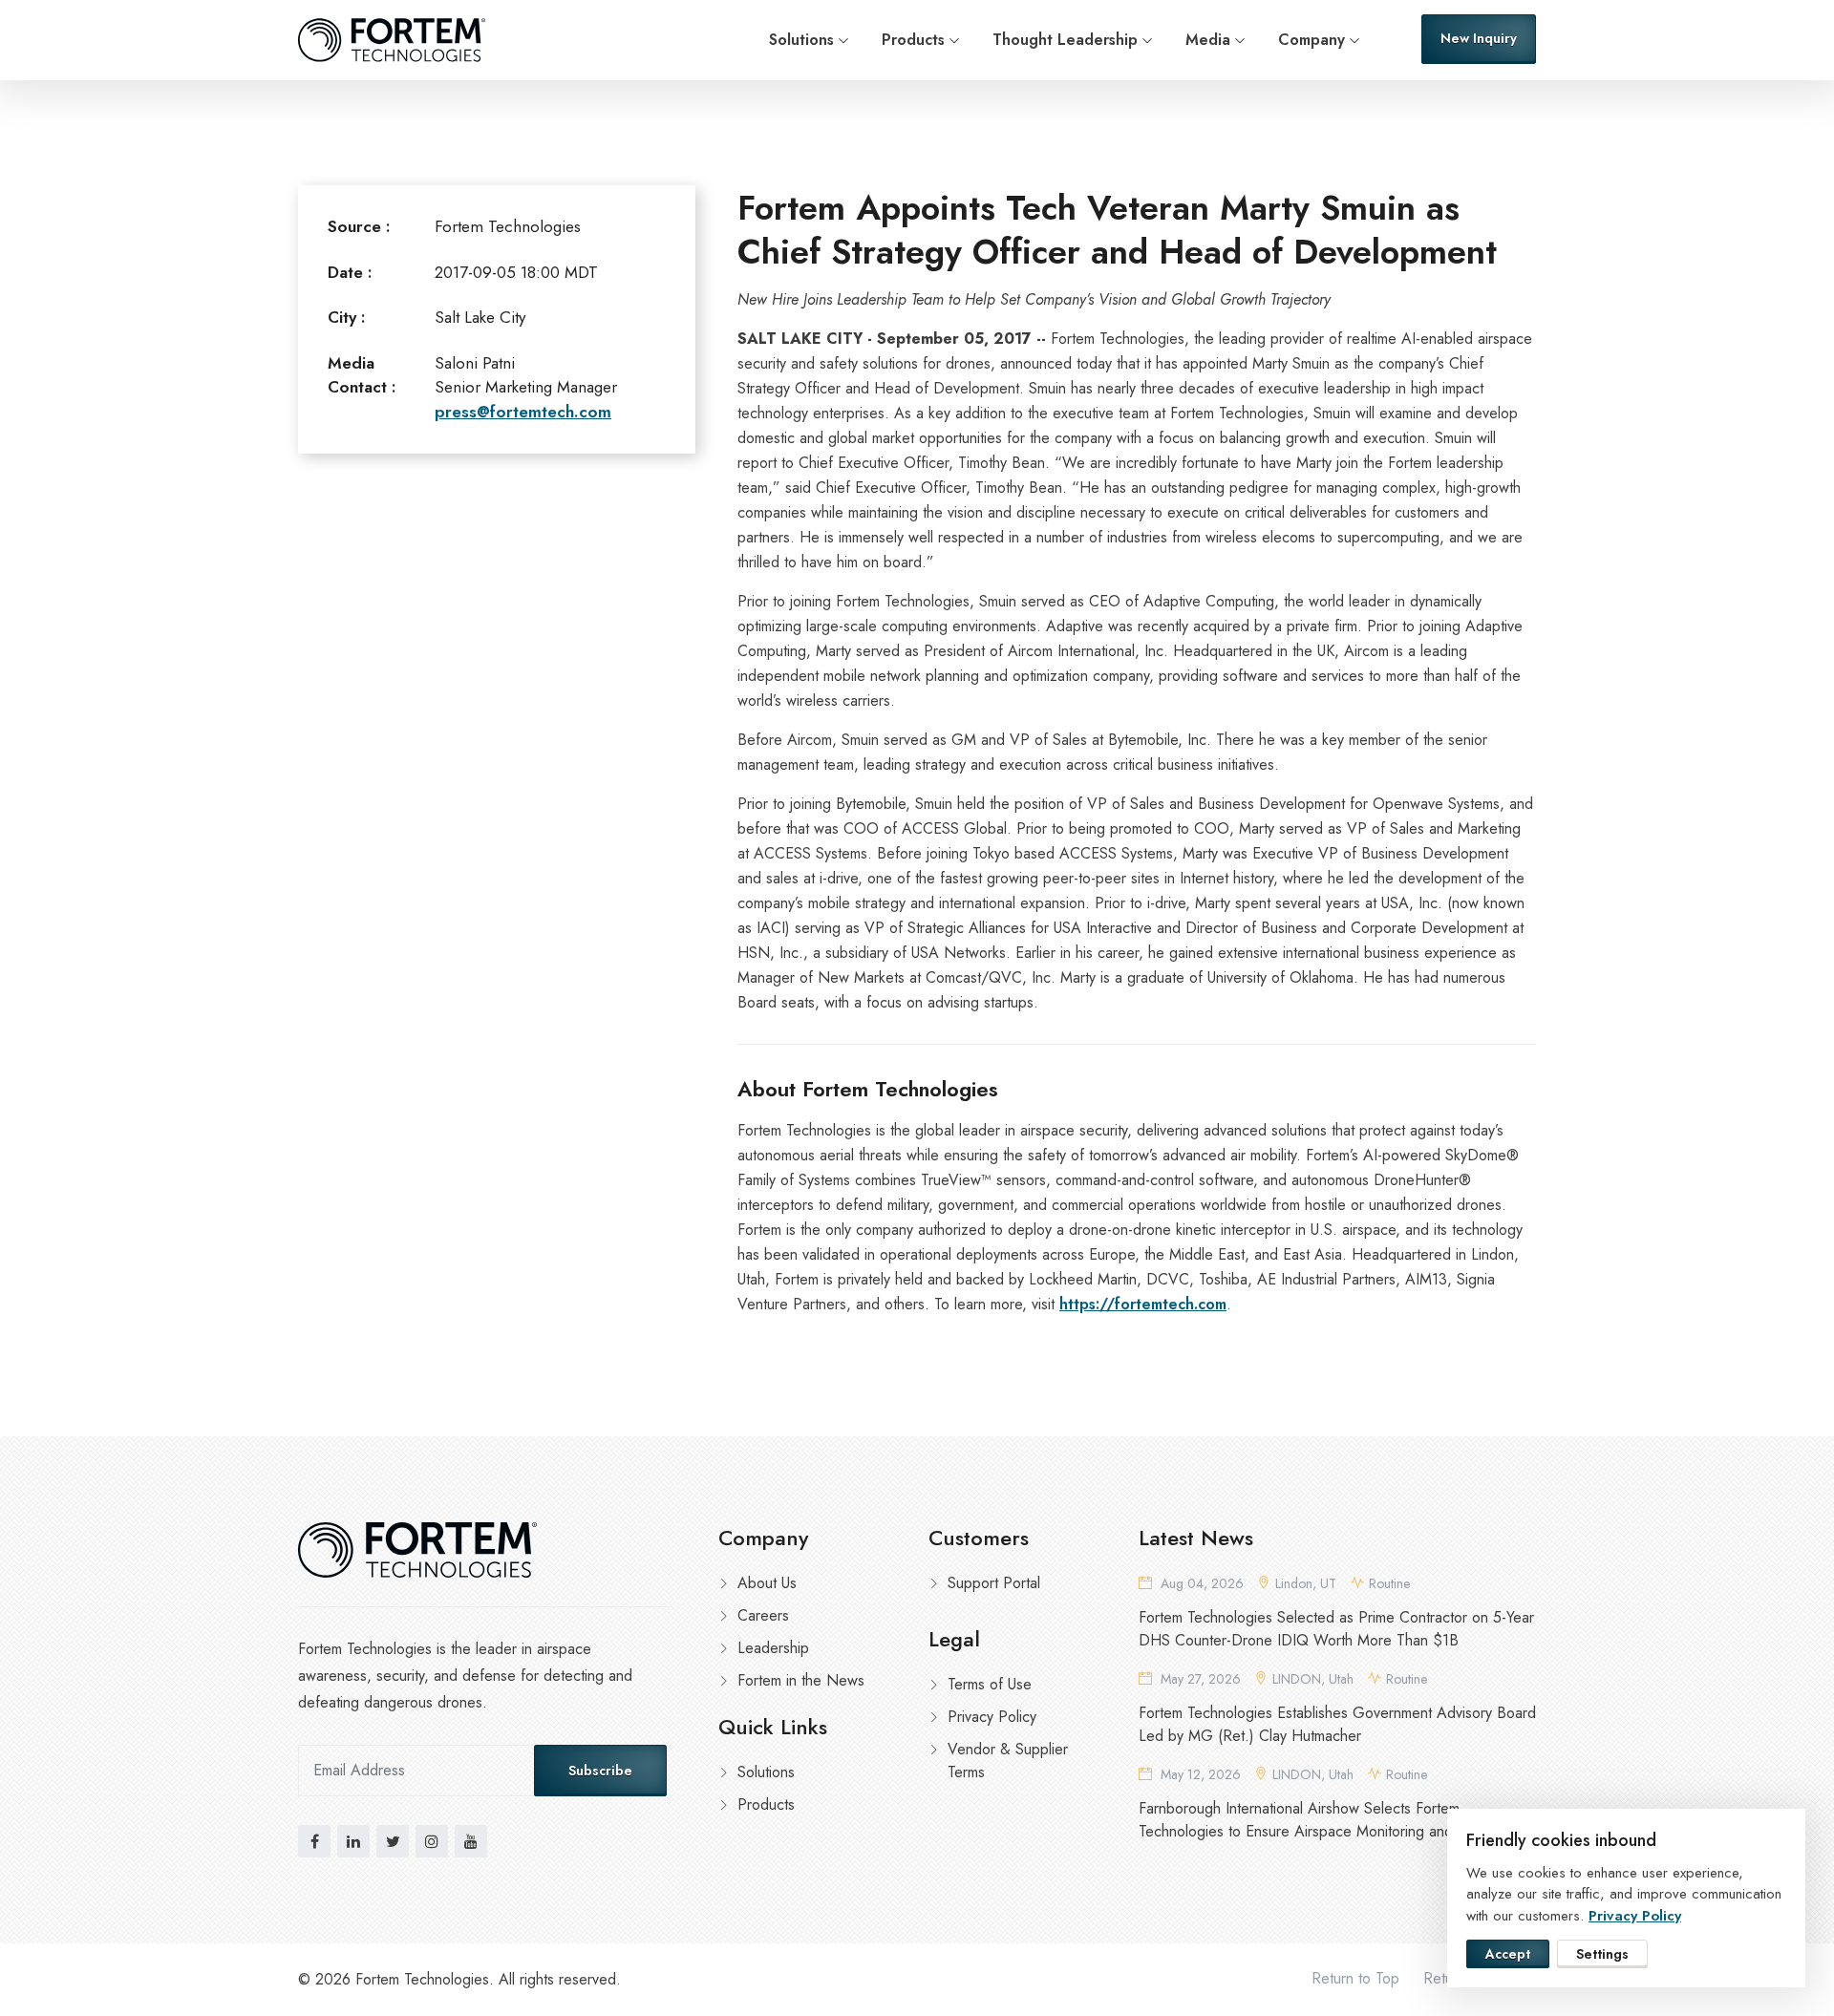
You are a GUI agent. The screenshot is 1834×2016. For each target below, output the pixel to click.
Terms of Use (990, 1684)
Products (913, 40)
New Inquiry (1479, 38)
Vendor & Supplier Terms (1008, 1761)
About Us (767, 1583)
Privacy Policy (992, 1717)
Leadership (773, 1648)
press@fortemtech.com (523, 412)
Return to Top (1355, 1978)
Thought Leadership (1065, 40)
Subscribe (600, 1771)
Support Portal (994, 1583)
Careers (763, 1615)
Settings (1602, 1954)
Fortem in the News (801, 1680)
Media (1208, 40)
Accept (1508, 1954)
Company (1312, 40)
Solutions (801, 40)
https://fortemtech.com (1143, 1304)
